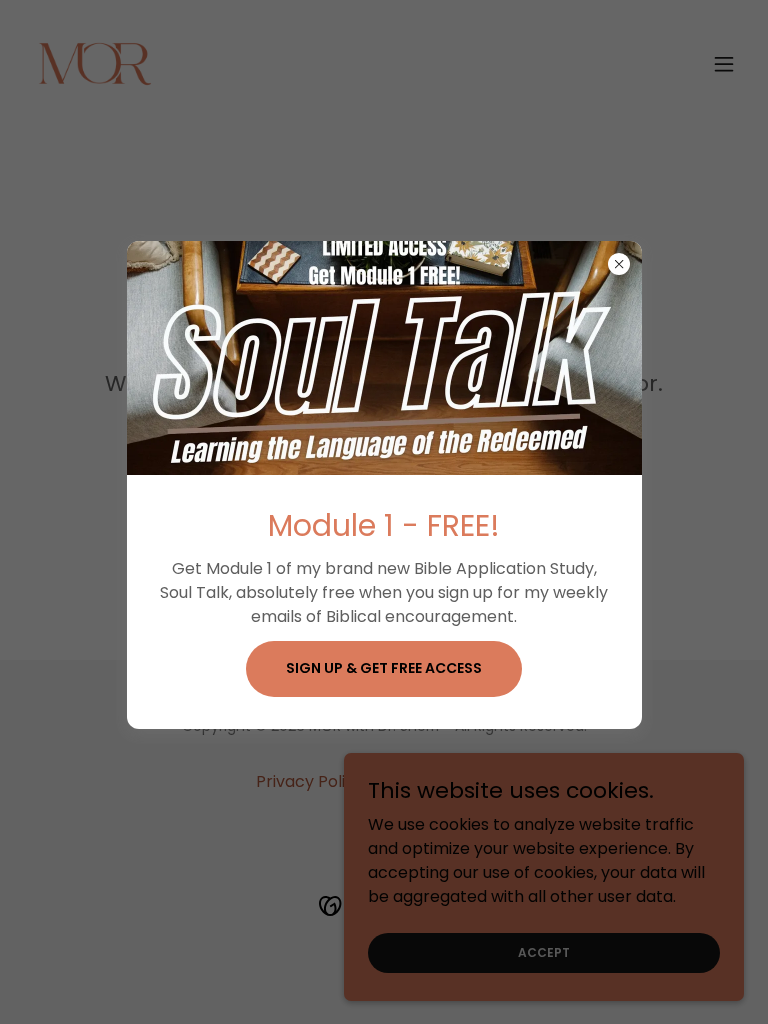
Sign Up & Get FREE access (384, 668)
